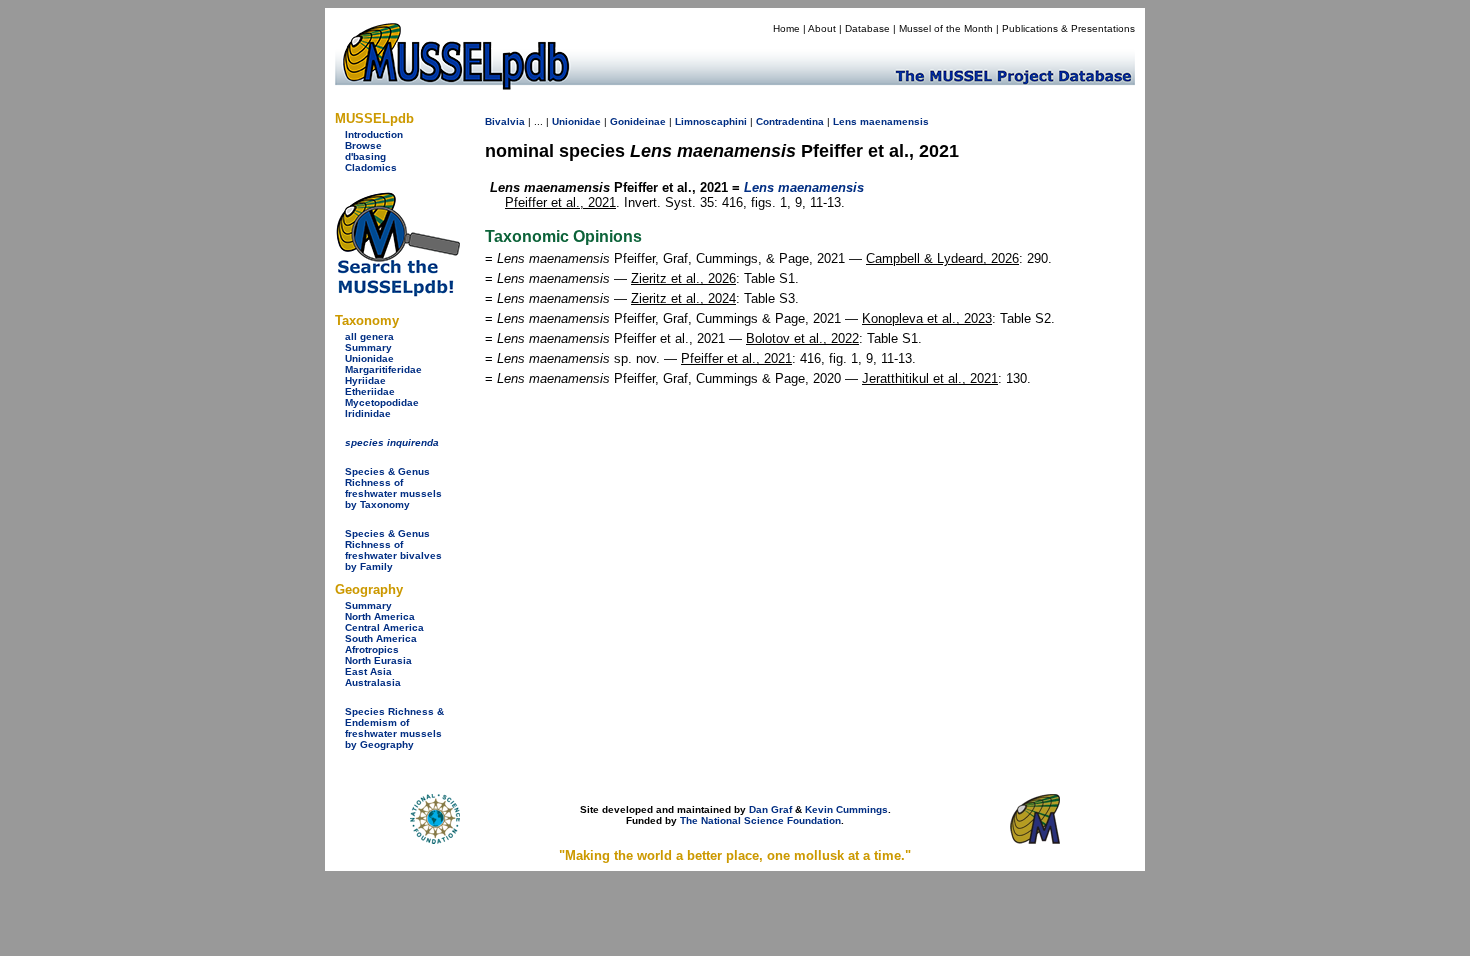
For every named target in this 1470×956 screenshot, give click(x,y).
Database (867, 28)
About (822, 28)
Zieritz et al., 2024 (683, 298)
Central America (384, 627)
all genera (369, 336)
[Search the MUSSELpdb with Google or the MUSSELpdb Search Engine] (397, 292)
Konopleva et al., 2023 (927, 318)
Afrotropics (372, 649)
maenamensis (894, 121)
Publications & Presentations (1068, 28)
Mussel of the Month (946, 28)
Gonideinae (638, 121)
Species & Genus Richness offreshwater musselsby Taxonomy (393, 488)
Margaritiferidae (383, 369)
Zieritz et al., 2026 (683, 278)
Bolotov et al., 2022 (802, 338)
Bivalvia (505, 121)
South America (381, 638)
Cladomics (371, 167)
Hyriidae (365, 380)
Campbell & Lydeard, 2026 (942, 258)
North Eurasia (378, 660)
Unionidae (369, 358)
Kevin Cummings (846, 809)
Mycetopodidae (382, 402)
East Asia (368, 671)
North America (380, 616)
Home (786, 28)
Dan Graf (770, 809)
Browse (363, 145)
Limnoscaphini (711, 121)
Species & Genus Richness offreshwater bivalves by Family (393, 550)
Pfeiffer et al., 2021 (560, 202)
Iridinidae (368, 413)
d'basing (365, 156)
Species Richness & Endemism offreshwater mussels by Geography (394, 728)
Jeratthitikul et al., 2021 (930, 378)
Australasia (373, 682)
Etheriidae (370, 391)
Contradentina (790, 121)
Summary (368, 347)
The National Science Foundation (760, 820)
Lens (845, 121)
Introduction (374, 134)
